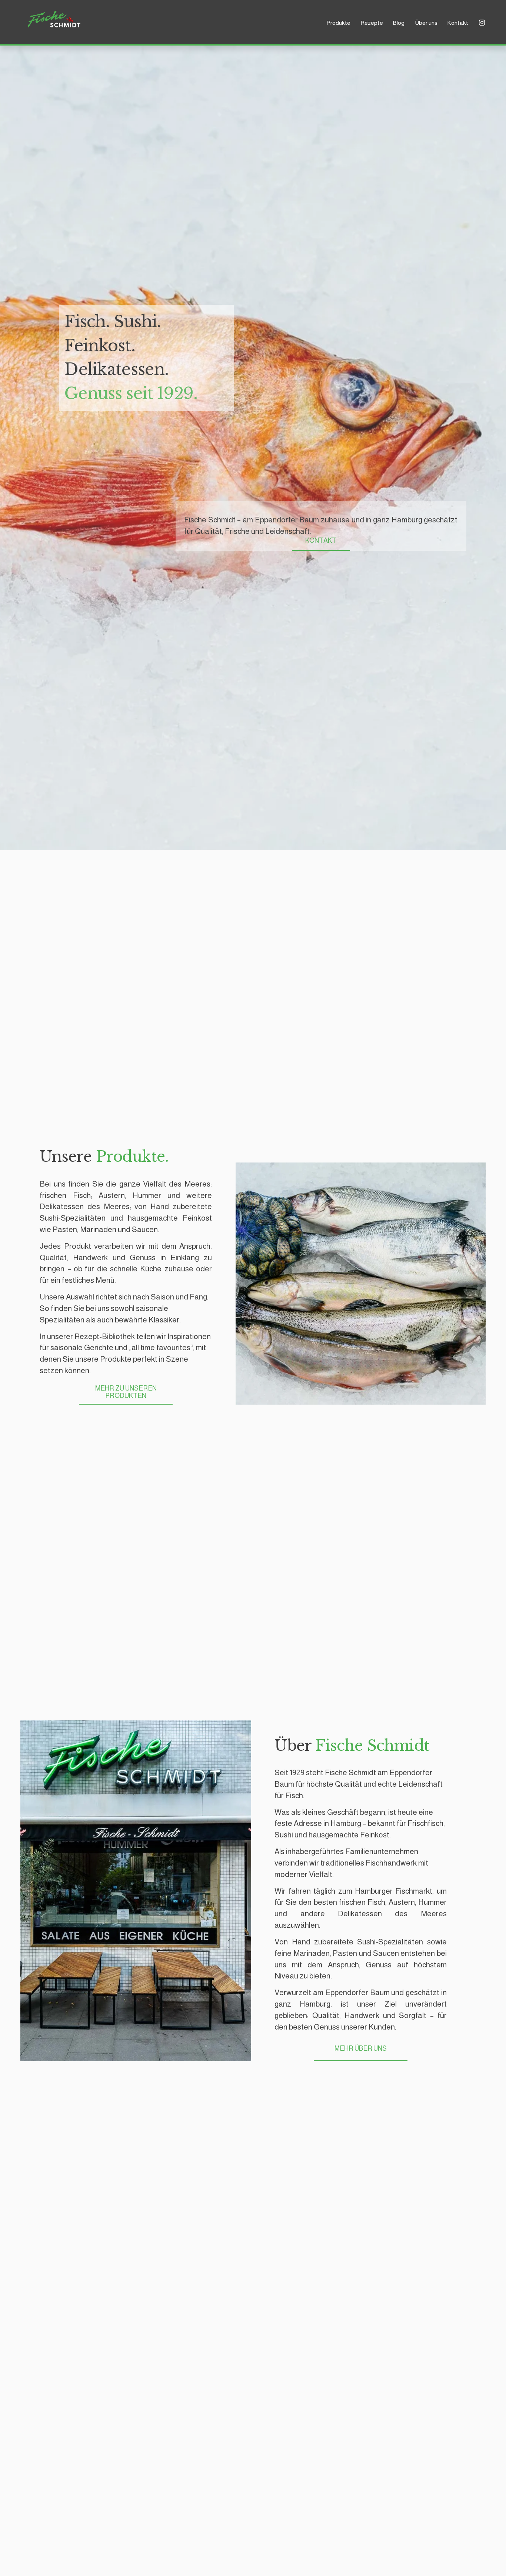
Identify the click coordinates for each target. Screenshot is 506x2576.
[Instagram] (482, 23)
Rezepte (372, 23)
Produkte (338, 23)
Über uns (426, 23)
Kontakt (458, 23)
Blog (399, 23)
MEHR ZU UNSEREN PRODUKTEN (126, 1392)
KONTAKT (321, 541)
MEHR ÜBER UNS (361, 2048)
